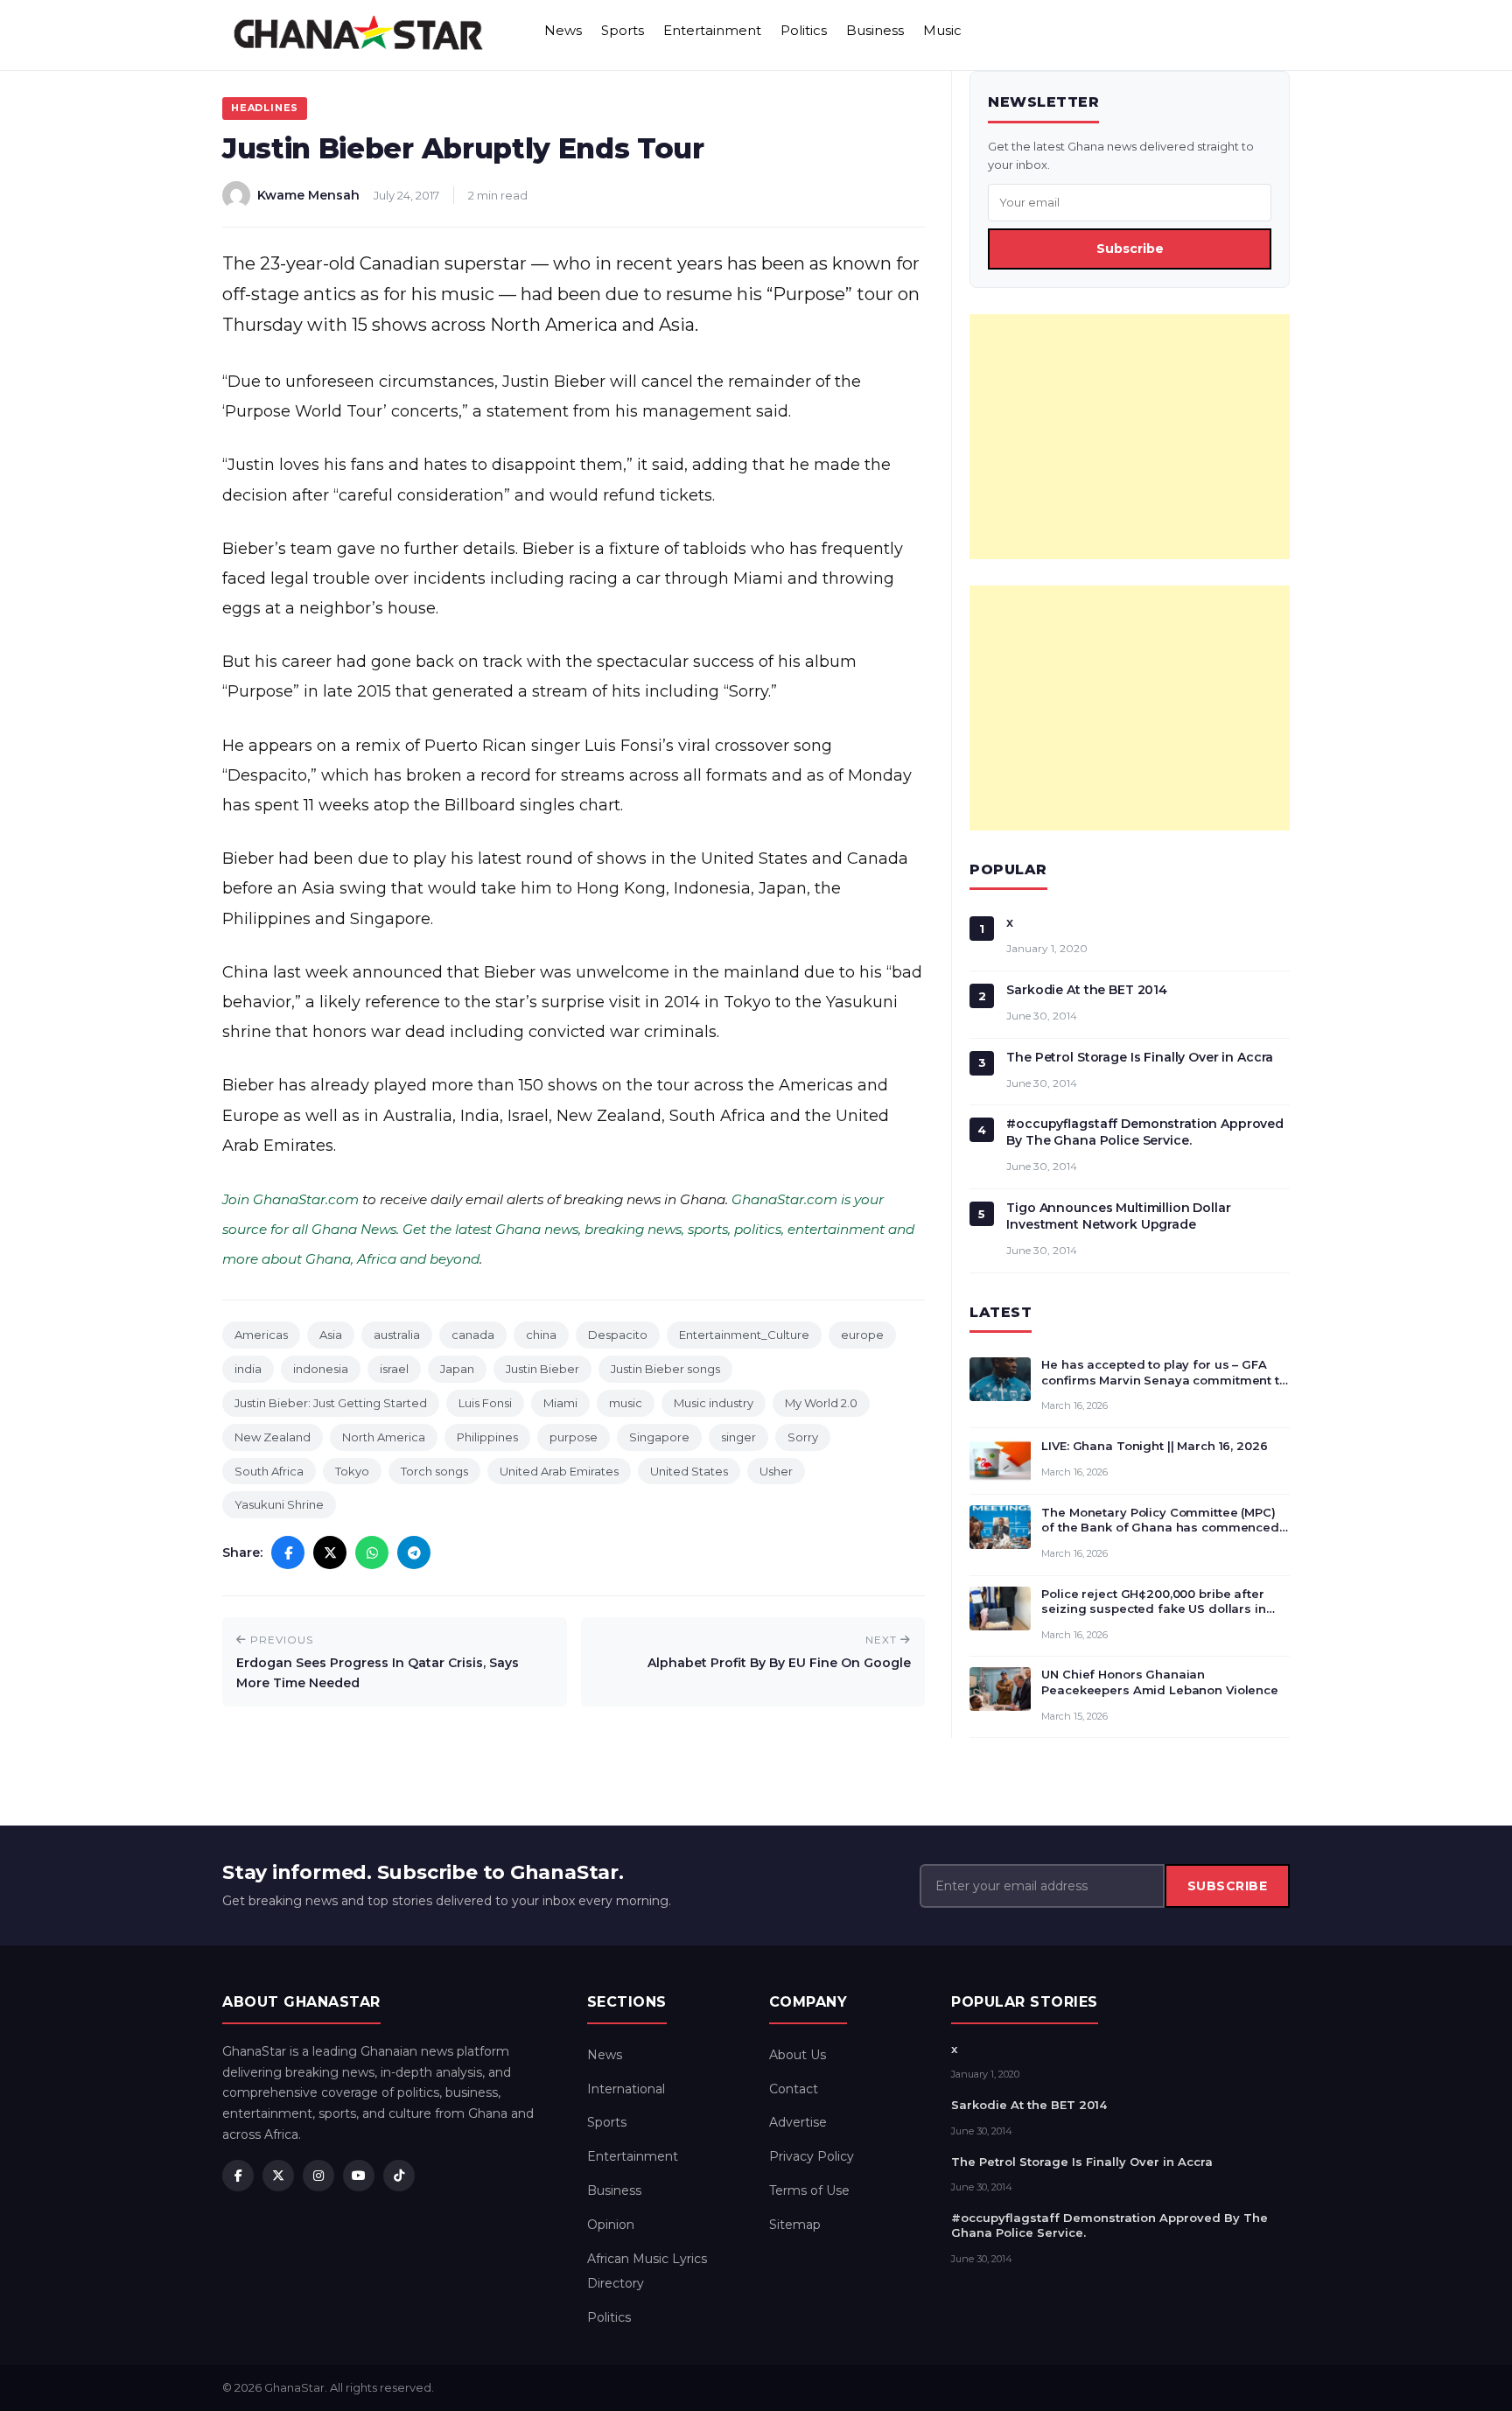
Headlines (265, 108)
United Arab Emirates (559, 1471)
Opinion (611, 2225)
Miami (560, 1403)
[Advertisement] (1130, 437)
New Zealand (273, 1437)
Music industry (714, 1403)
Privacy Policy (812, 2156)
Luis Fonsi (485, 1403)
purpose (574, 1437)
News (563, 30)
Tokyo (352, 1471)
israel (394, 1369)
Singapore (659, 1437)
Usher (776, 1471)
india (248, 1369)
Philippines (487, 1437)
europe (862, 1335)
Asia (331, 1335)
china (541, 1335)
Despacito (618, 1335)
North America (384, 1437)
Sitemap (795, 2225)
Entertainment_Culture (744, 1335)
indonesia (321, 1369)
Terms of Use (809, 2190)
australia (397, 1335)
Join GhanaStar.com (290, 1199)
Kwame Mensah (308, 195)
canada (473, 1335)
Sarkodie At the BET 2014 (1087, 990)
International (626, 2089)
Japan (457, 1369)
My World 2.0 (821, 1403)
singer (738, 1437)
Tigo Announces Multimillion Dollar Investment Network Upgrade (1118, 1216)
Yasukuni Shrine (279, 1504)
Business (875, 30)
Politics (804, 30)
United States (689, 1471)
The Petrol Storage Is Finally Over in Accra (1140, 1057)
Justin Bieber (542, 1369)
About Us (798, 2055)
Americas (261, 1335)
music (626, 1403)
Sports (623, 30)
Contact (794, 2089)
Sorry (803, 1437)
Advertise (798, 2122)
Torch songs (434, 1471)
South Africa (269, 1471)
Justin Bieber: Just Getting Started (331, 1403)
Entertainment (712, 30)
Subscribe (1130, 249)
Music (942, 30)
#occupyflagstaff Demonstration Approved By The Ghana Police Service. (1145, 1132)
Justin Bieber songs (665, 1369)
